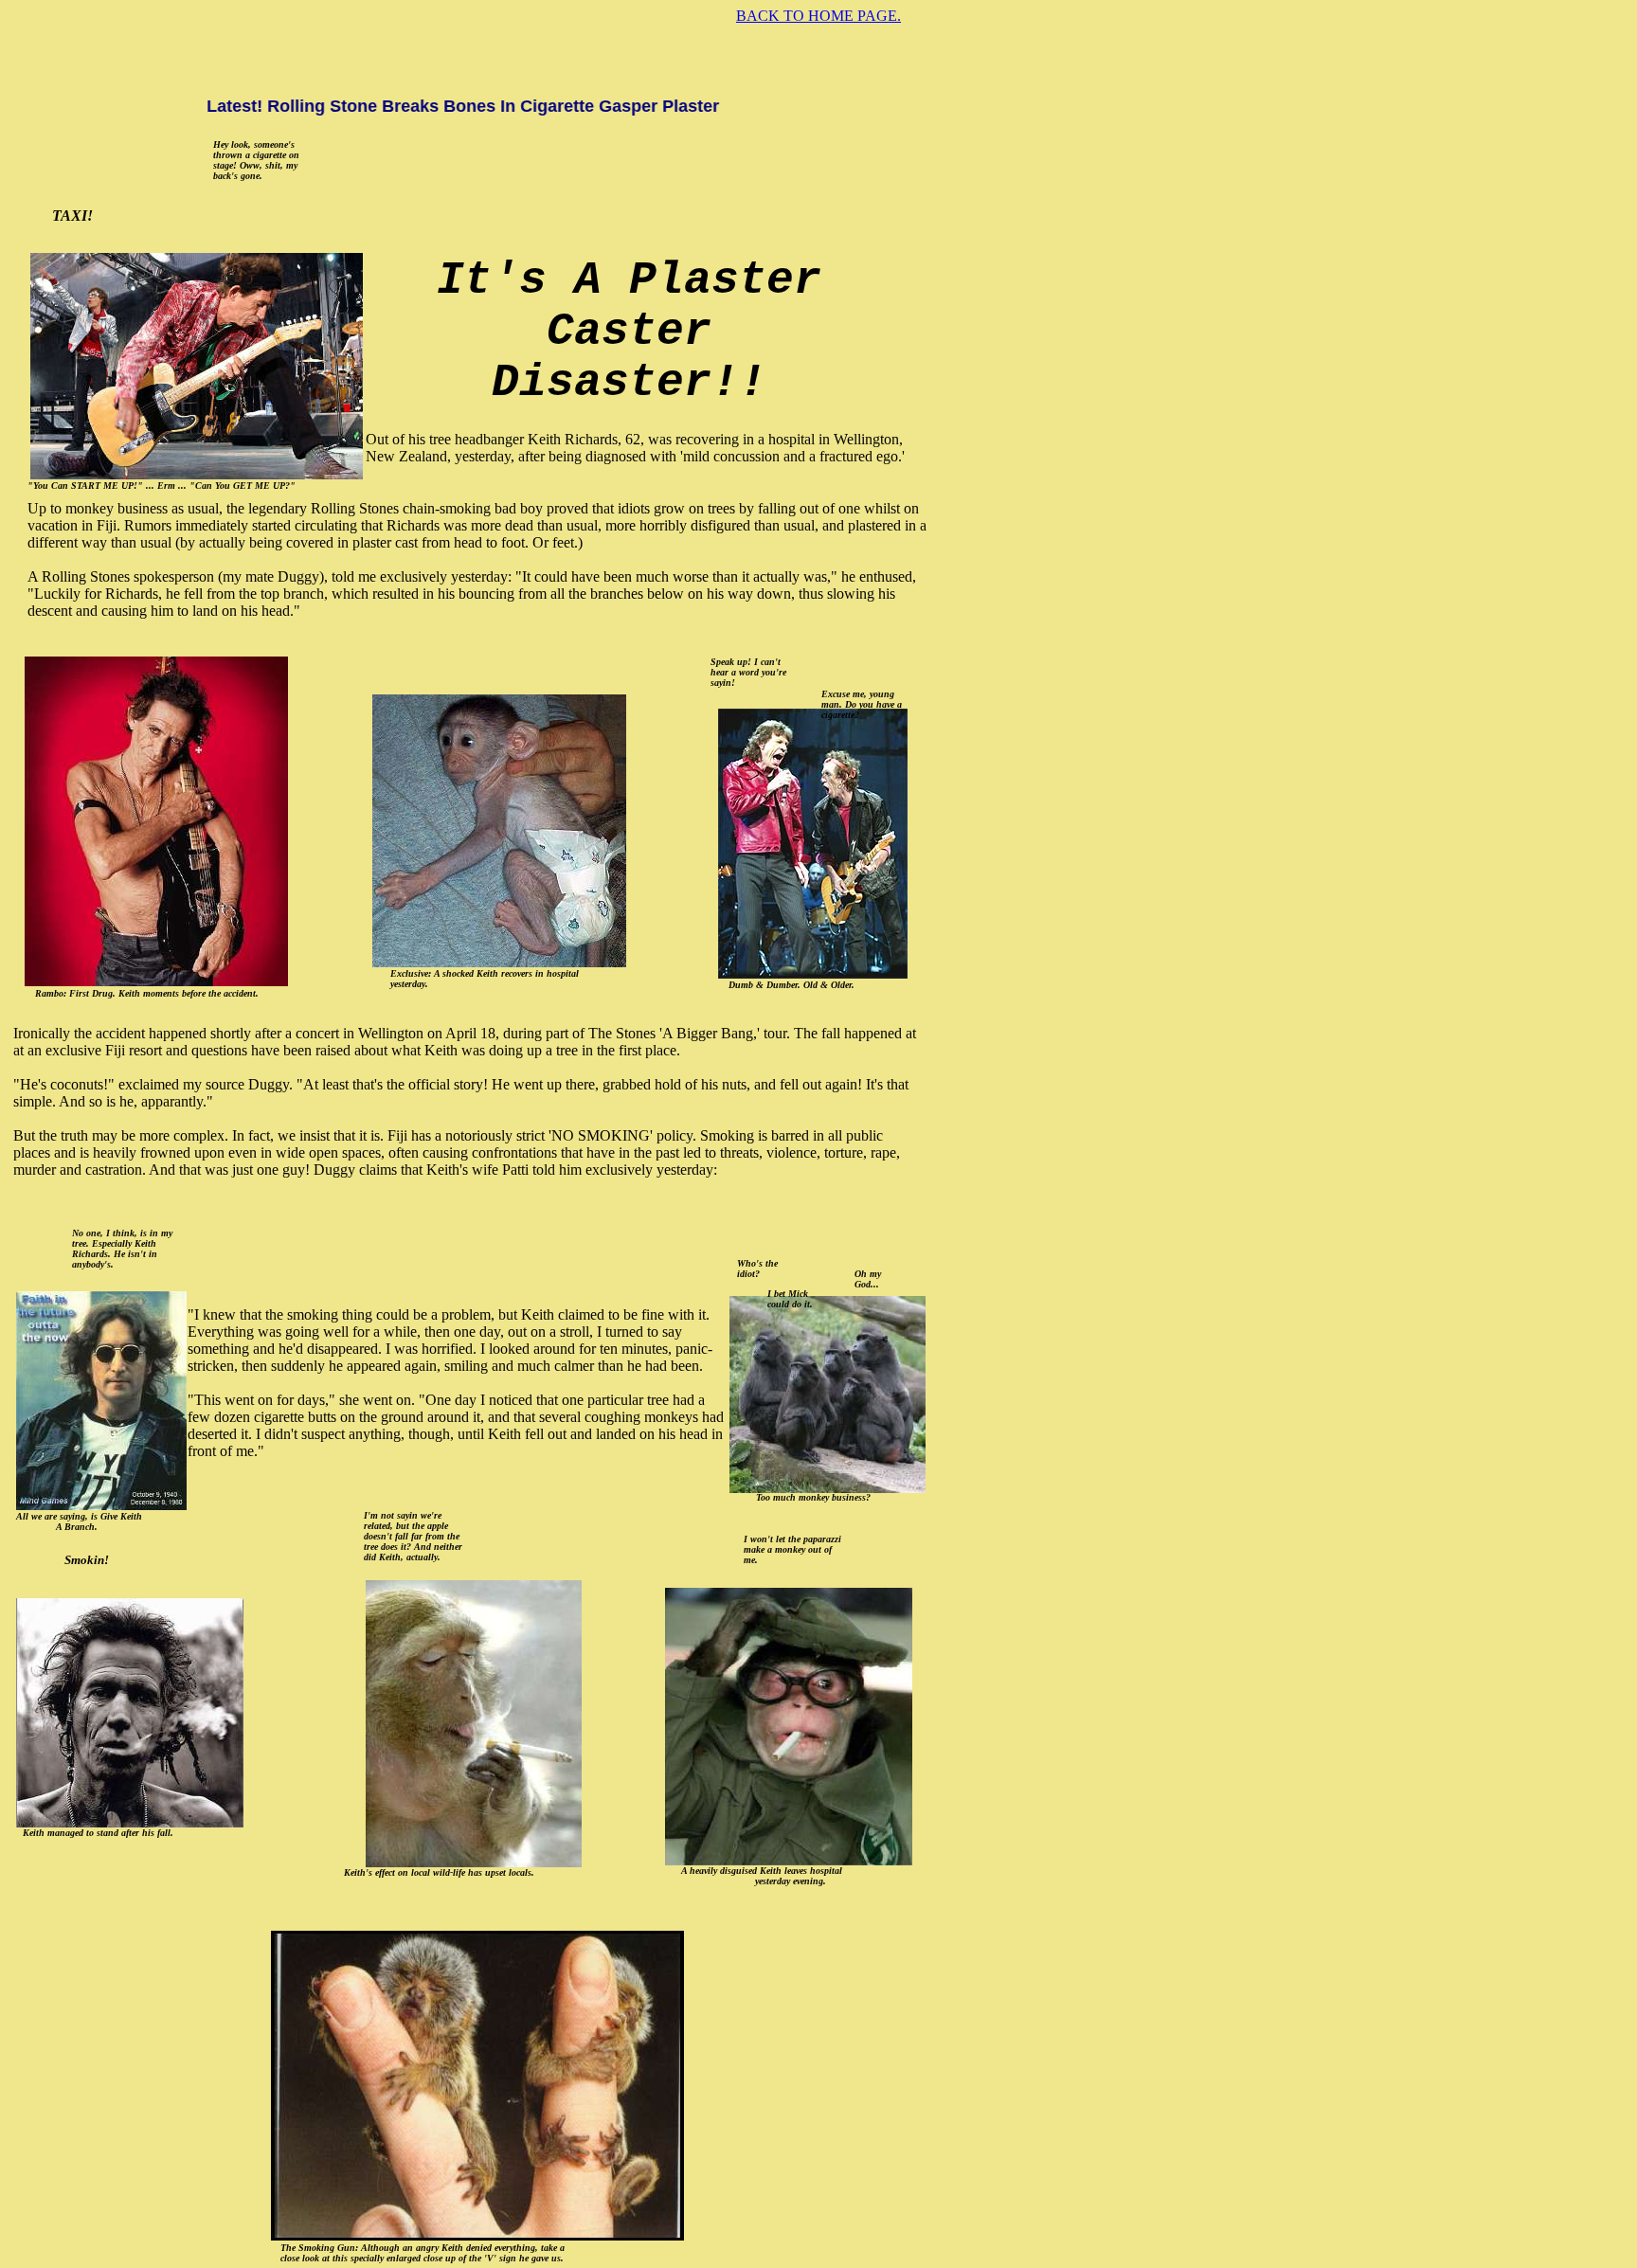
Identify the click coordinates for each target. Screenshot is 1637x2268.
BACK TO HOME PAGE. (818, 16)
